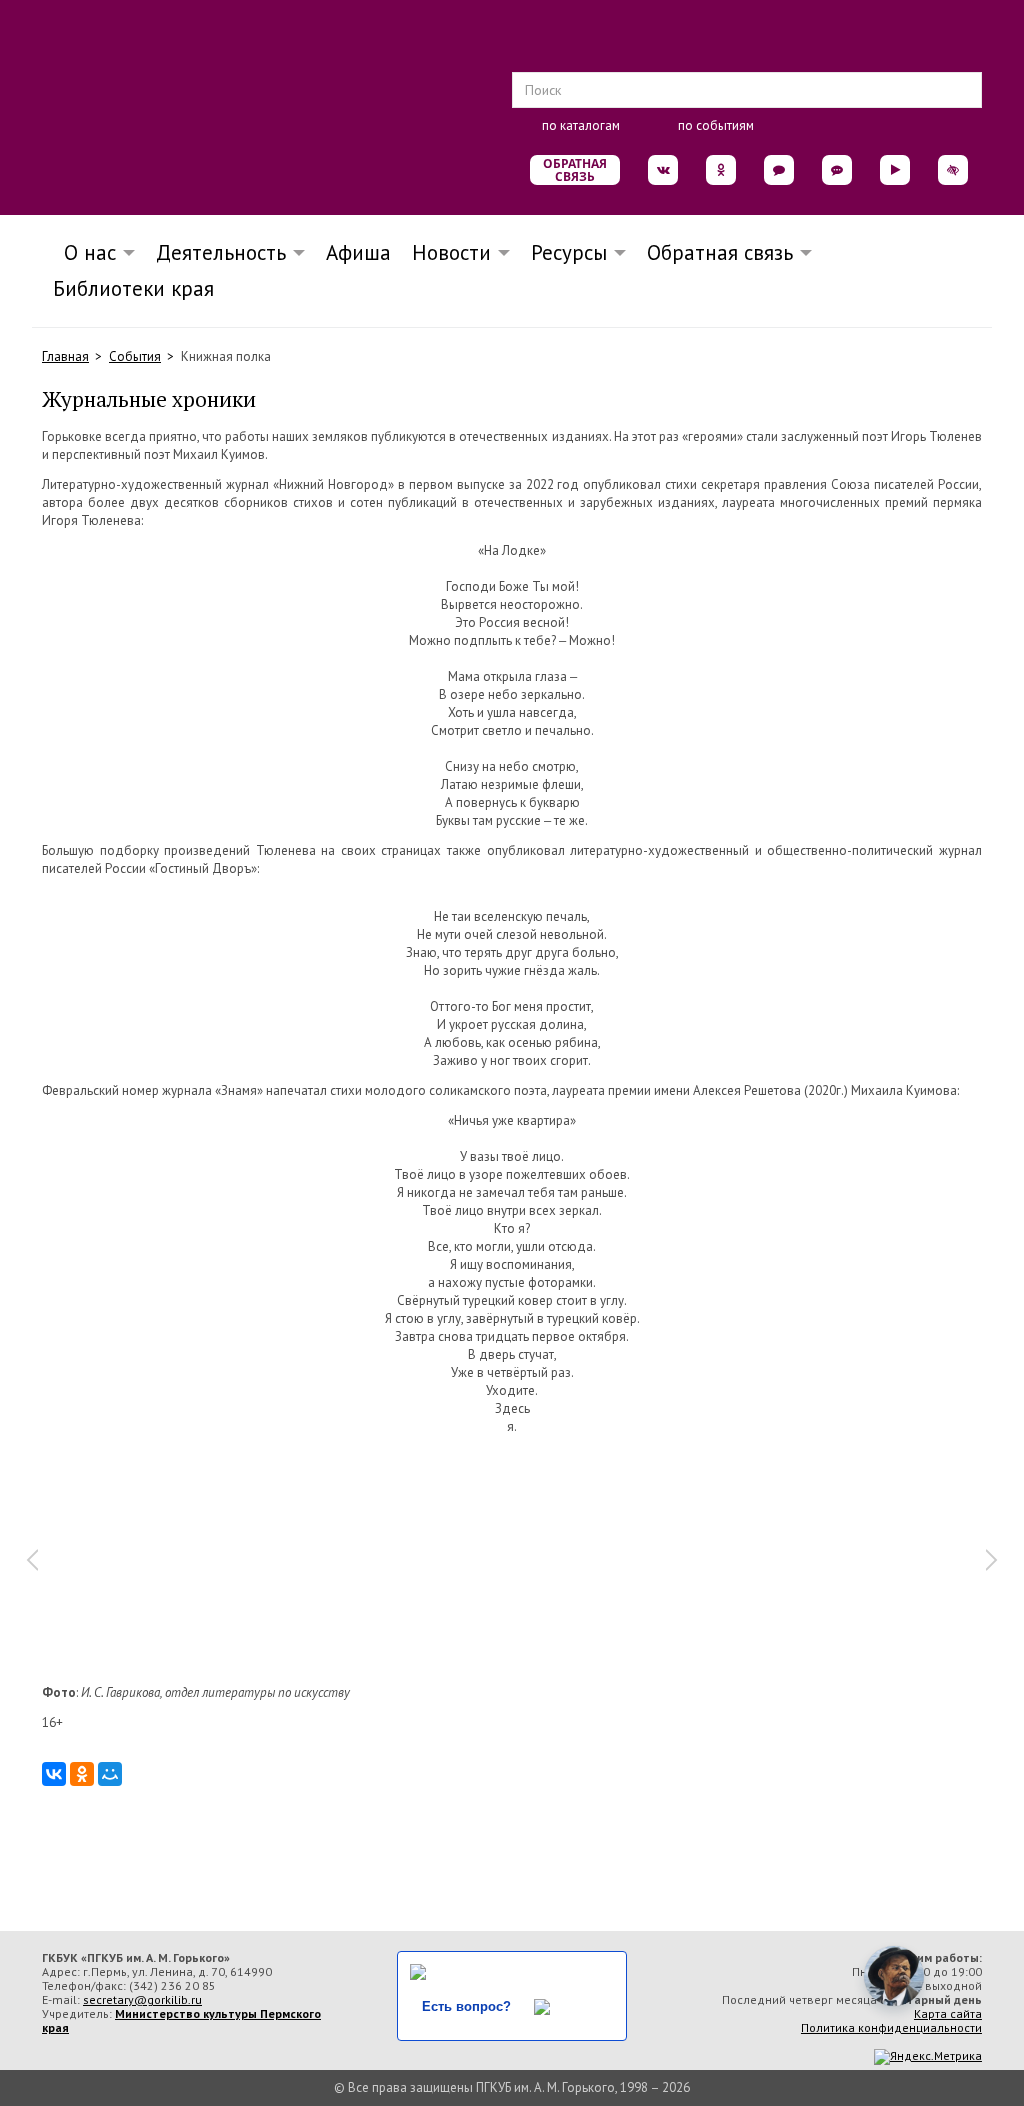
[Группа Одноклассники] (721, 170)
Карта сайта (948, 2013)
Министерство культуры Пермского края (181, 2020)
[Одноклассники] (82, 1774)
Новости (451, 252)
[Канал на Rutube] (895, 170)
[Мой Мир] (110, 1774)
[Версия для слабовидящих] (953, 170)
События (135, 356)
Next (992, 1560)
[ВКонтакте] (54, 1774)
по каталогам (581, 125)
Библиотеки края (133, 288)
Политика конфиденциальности (891, 2027)
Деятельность (221, 252)
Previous (32, 1560)
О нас (84, 252)
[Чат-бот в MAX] (837, 170)
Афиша (358, 252)
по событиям (716, 125)
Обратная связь (575, 170)
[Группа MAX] (779, 170)
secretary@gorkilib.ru (142, 1999)
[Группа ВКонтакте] (663, 170)
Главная (65, 356)
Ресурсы (569, 252)
